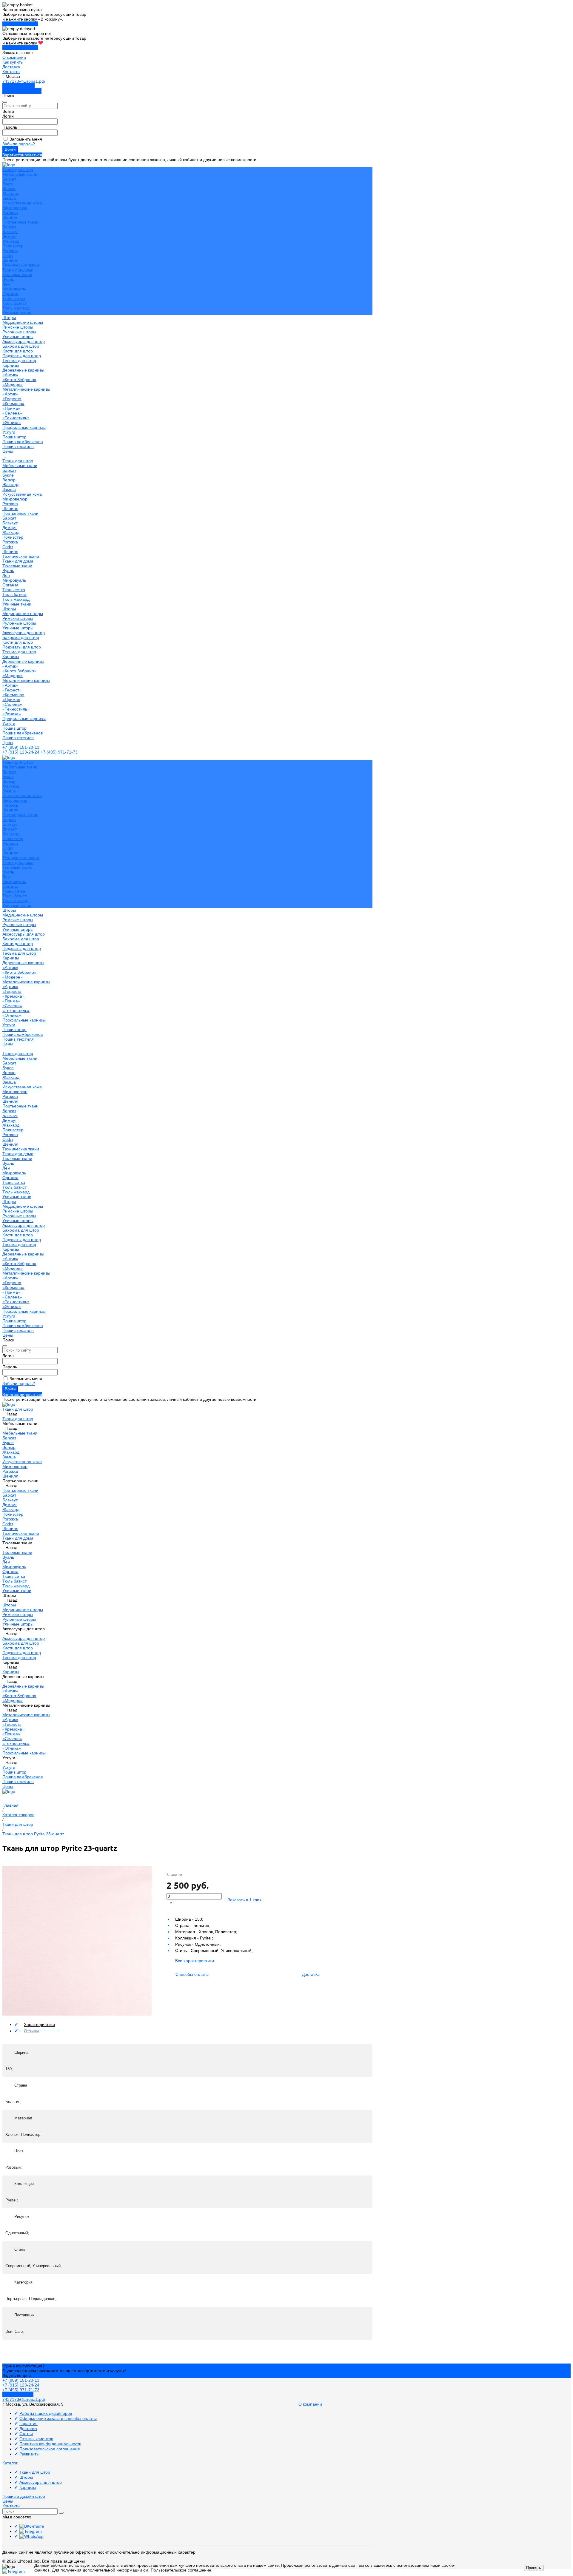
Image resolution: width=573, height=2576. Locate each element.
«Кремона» (13, 403)
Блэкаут (10, 232)
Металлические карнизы (26, 389)
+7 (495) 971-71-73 (59, 752)
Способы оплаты (192, 1974)
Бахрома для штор (21, 346)
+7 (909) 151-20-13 (21, 747)
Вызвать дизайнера (22, 91)
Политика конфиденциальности (50, 2444)
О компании (14, 57)
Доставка (11, 67)
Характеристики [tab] (39, 2025)
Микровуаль (14, 289)
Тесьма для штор (19, 360)
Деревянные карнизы (23, 370)
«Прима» (11, 408)
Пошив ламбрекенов (23, 442)
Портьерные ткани (20, 222)
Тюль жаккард (16, 308)
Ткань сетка (14, 298)
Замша (9, 198)
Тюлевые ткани (17, 275)
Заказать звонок (19, 86)
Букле (8, 184)
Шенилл (10, 217)
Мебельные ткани (20, 174)
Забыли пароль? (19, 144)
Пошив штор (14, 437)
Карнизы (11, 657)
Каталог (10, 2463)
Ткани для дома (18, 270)
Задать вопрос (17, 2375)
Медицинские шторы (23, 322)
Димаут (10, 236)
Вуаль (8, 279)
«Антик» (10, 375)
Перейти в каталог (20, 24)
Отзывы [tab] (31, 2031)
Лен (6, 284)
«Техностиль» (16, 418)
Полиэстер (13, 246)
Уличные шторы (18, 337)
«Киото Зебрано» (19, 380)
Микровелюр (15, 208)
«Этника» (12, 423)
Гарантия (29, 2424)
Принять (534, 2568)
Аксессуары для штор (24, 633)
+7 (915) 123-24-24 (21, 752)
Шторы (9, 609)
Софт (8, 255)
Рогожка (10, 212)
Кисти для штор (18, 351)
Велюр (9, 189)
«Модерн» (13, 384)
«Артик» (10, 394)
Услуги (9, 723)
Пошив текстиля (18, 446)
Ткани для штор (18, 461)
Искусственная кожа (22, 203)
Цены (8, 742)
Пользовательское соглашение (50, 2449)
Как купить (13, 62)
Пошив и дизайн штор (24, 2496)
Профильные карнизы (24, 427)
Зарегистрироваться (22, 155)
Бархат (9, 179)
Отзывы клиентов (36, 2439)
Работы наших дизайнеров (46, 2413)
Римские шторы (18, 327)
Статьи (26, 2434)
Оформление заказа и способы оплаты (58, 2418)
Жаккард (11, 193)
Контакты (11, 72)
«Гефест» (12, 399)
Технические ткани (21, 265)
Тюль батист (14, 303)
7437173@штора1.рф (24, 81)
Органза (10, 294)
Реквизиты (29, 2454)
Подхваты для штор (22, 356)
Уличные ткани (17, 313)
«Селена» (12, 413)
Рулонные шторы (19, 332)
